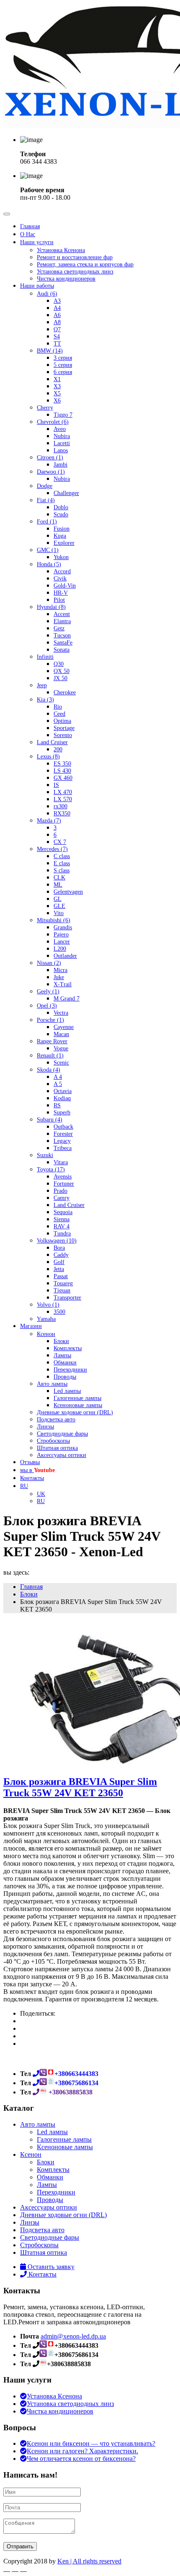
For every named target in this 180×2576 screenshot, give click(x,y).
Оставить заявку (50, 2267)
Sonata (62, 650)
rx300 (60, 806)
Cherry (45, 408)
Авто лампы (52, 1384)
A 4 (58, 1077)
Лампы (62, 1355)
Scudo (61, 514)
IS (56, 785)
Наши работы (37, 286)
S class (62, 870)
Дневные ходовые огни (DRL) (75, 1412)
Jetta (59, 1269)
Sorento (63, 735)
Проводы (65, 1377)
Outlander (65, 956)
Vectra (61, 1013)
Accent (62, 614)
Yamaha (46, 1319)
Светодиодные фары (62, 1434)
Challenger (66, 493)
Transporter (67, 1298)
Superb (62, 1113)
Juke (59, 977)
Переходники (70, 1370)
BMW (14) (50, 351)
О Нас (28, 234)
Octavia (63, 1091)
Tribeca (63, 1148)
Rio (58, 707)
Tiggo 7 (63, 415)
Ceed (59, 714)
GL (58, 899)
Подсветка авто (56, 1420)
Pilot (59, 600)
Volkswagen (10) (57, 1241)
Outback (63, 1127)
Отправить (20, 2546)
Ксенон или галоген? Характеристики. (82, 2451)
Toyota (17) (51, 1169)
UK (41, 1494)
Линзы (45, 1427)
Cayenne (64, 1027)
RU (24, 1486)
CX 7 (60, 842)
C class (62, 856)
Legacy (62, 1141)
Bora (59, 1248)
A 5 (58, 1084)
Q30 (59, 664)
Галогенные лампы (77, 1398)
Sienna (62, 1219)
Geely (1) (48, 991)
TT (57, 344)
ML (58, 885)
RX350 (62, 814)
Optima (62, 721)
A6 (57, 315)
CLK (59, 878)
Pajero (61, 935)
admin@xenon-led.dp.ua (73, 2336)
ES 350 (62, 764)
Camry (62, 1198)
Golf (59, 1262)
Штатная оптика (57, 1448)
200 (58, 749)
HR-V (61, 593)
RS (57, 1105)
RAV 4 (62, 1226)
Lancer (62, 942)
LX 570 (63, 799)
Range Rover (52, 1041)
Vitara (61, 1162)
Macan (61, 1034)
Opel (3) (47, 1006)
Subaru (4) (50, 1120)
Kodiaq (62, 1098)
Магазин (31, 1326)
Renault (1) (50, 1056)
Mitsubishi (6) (54, 920)
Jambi (60, 465)
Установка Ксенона (61, 250)
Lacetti (62, 443)
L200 (60, 949)
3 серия (63, 358)
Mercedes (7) (52, 849)
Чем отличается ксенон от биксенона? (81, 2459)
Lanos (61, 450)
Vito (59, 913)
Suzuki (45, 1155)
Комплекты (68, 1348)
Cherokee (65, 692)
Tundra (62, 1234)
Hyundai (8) (51, 607)
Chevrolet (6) (53, 422)
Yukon (61, 557)
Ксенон (46, 1334)
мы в (37, 1470)
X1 (57, 379)
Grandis (63, 927)
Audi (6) (47, 294)
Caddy (61, 1255)
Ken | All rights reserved (89, 2561)
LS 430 (62, 771)
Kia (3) (45, 700)
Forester (63, 1134)
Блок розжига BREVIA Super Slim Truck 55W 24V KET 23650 (80, 1787)
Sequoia (63, 1212)
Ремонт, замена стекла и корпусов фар (85, 264)
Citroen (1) (50, 458)
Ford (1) (47, 522)
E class (62, 863)
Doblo (61, 507)
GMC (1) (48, 550)
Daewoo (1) (51, 472)
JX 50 (60, 678)
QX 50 (62, 671)
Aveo (60, 429)
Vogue (61, 1048)
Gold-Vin (65, 586)
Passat (61, 1276)
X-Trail (63, 984)
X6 (57, 401)
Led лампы (67, 1391)
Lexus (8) (48, 757)
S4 (57, 337)
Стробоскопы (53, 1441)
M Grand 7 (67, 999)
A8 (57, 322)
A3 (57, 301)
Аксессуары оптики (62, 1455)
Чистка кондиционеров (66, 279)
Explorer (64, 543)
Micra (60, 970)
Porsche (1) (50, 1020)
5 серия (63, 365)
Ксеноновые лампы (78, 1405)
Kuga (60, 536)
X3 (57, 386)
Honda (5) (49, 564)
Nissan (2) (49, 963)
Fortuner (64, 1184)
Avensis (63, 1177)
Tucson (62, 636)
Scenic (61, 1063)
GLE (59, 906)
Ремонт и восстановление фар (75, 257)
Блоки (61, 1341)
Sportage (64, 728)
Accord (62, 571)
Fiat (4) (46, 500)
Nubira (62, 436)
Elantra (62, 621)
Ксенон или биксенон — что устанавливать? (91, 2443)
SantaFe (63, 643)
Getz (59, 628)
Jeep (42, 685)
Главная (30, 226)
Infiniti (45, 657)
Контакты (32, 1478)
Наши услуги (37, 242)
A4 (57, 308)
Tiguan (62, 1291)
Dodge (45, 486)
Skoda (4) (49, 1070)
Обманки (65, 1363)
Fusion (62, 529)
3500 (59, 1312)
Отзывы (30, 1462)
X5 (57, 393)
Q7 (57, 329)
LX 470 (63, 792)
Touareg (63, 1283)
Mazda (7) (49, 821)
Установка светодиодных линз (75, 272)
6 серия (63, 372)
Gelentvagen (68, 892)
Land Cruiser (52, 742)
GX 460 (63, 778)
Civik (60, 579)
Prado (60, 1191)
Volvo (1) (48, 1305)
